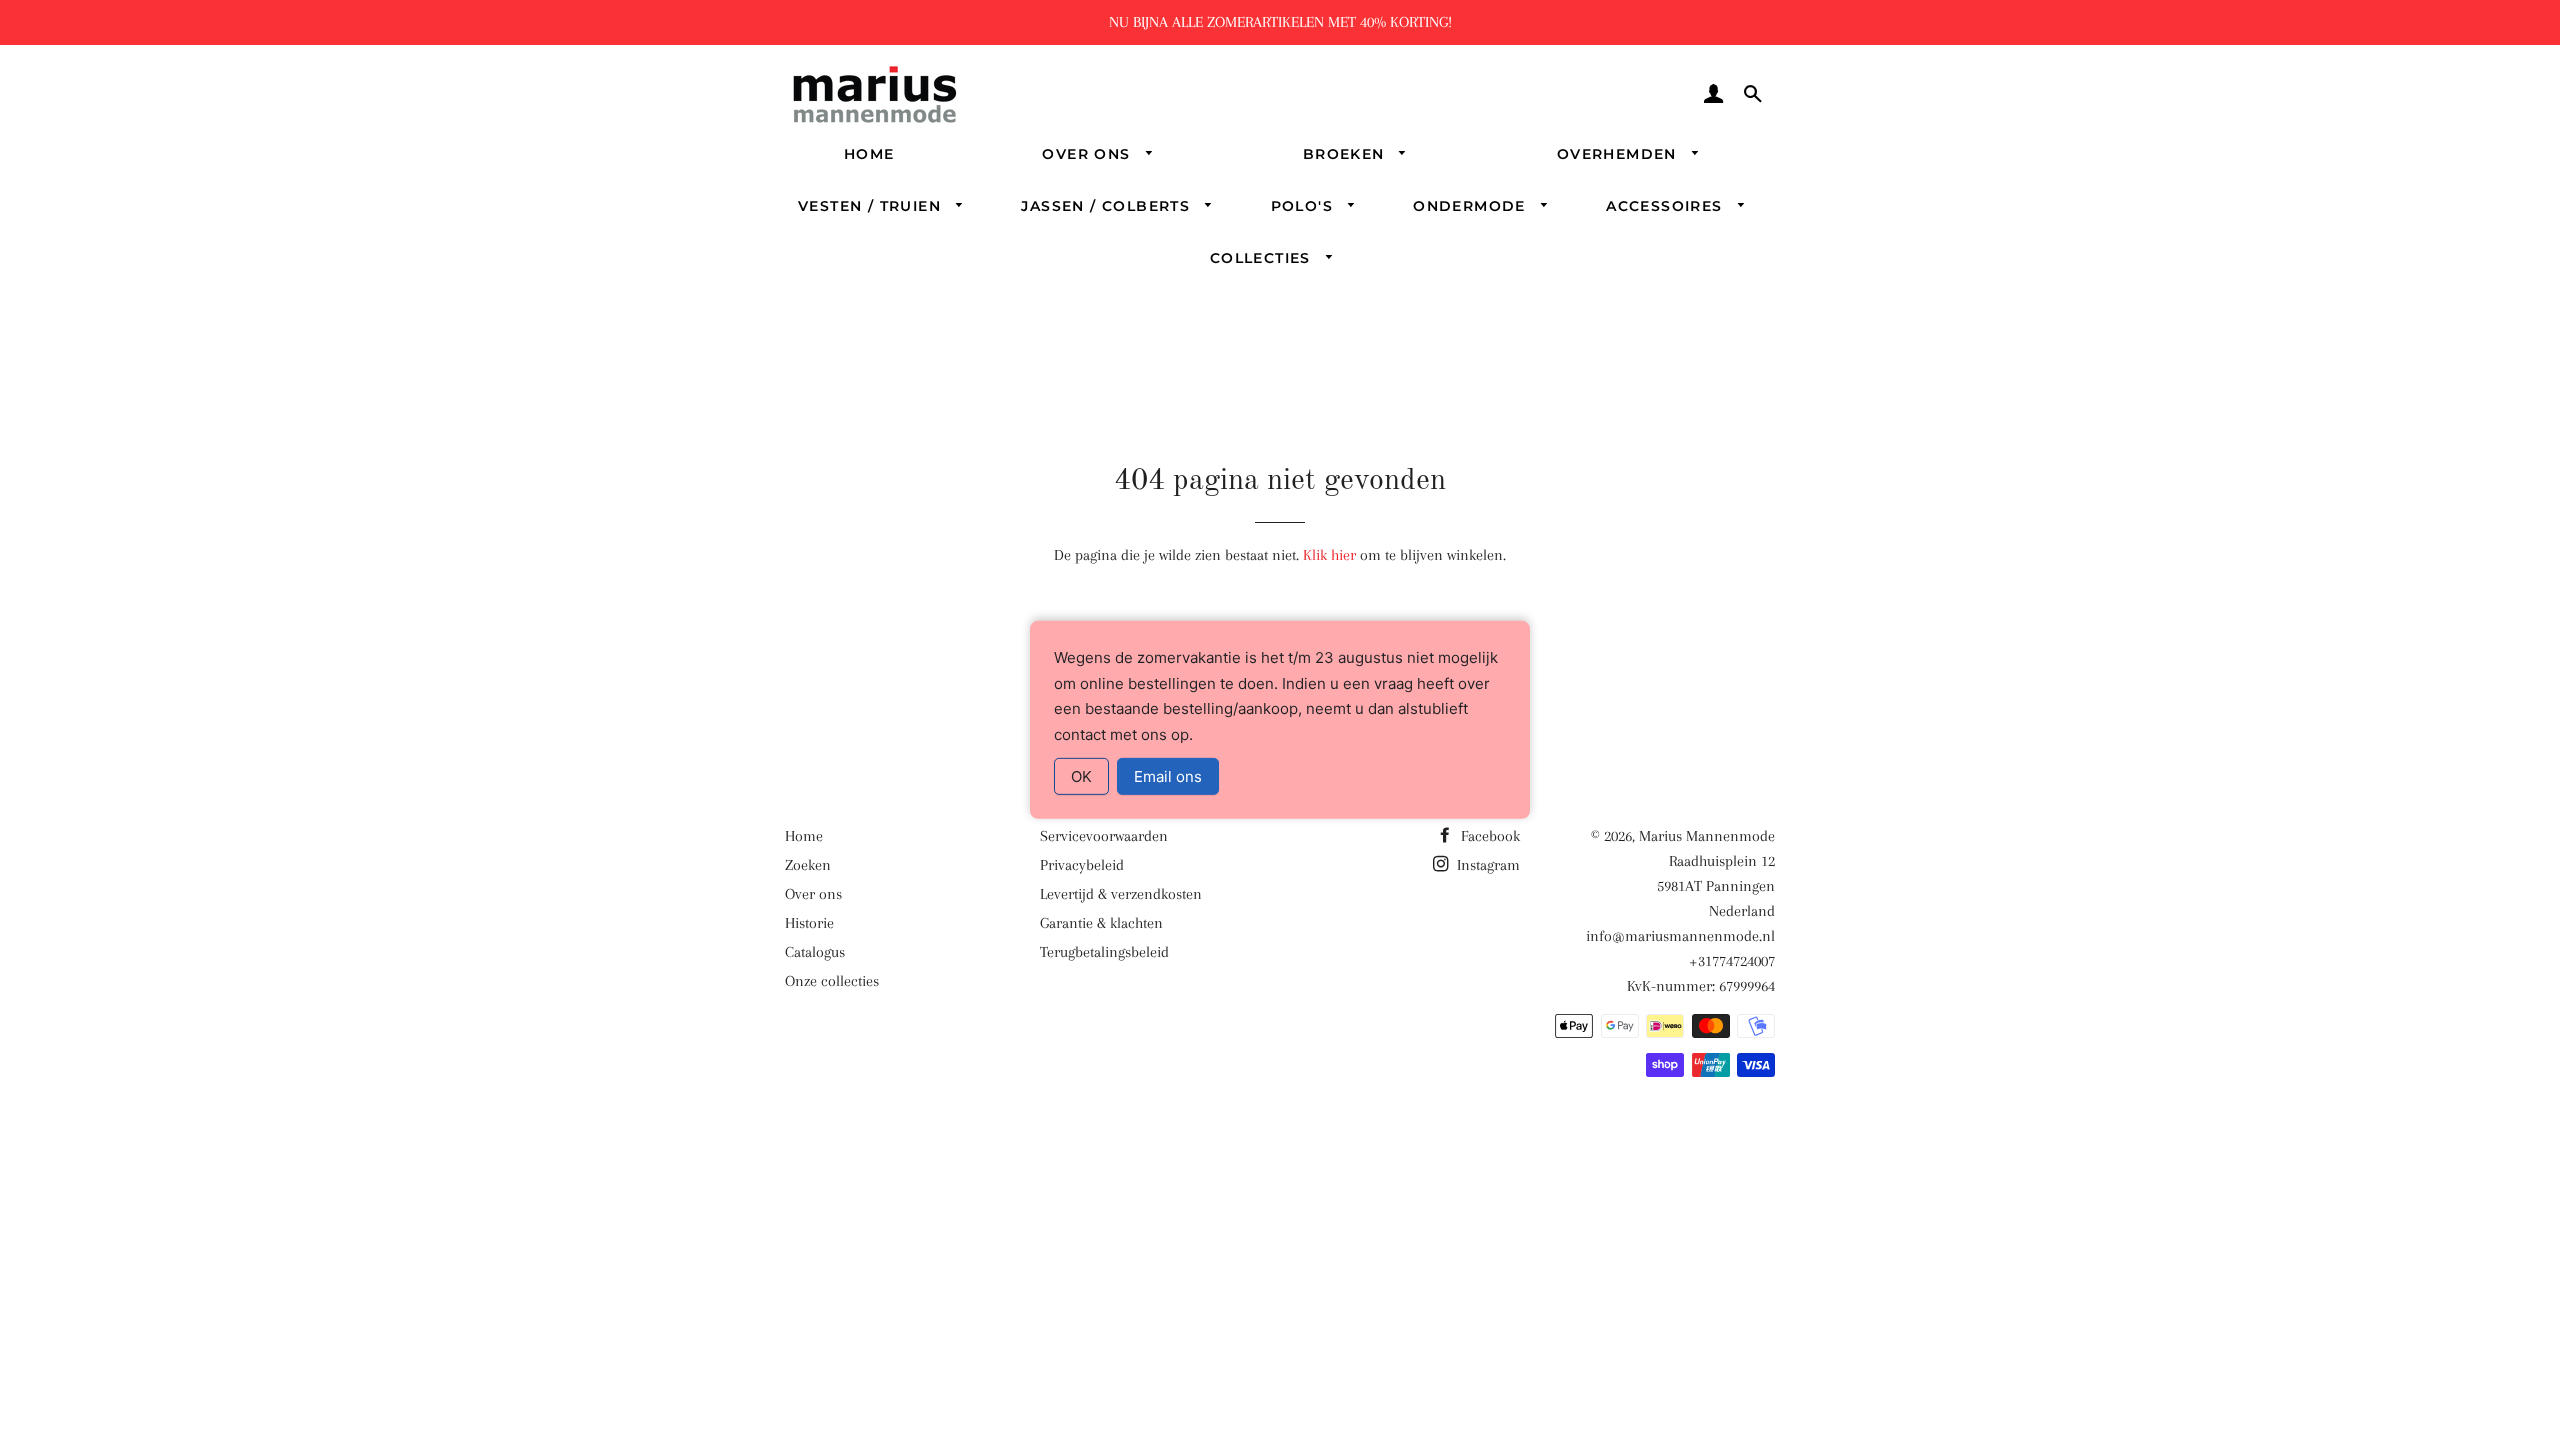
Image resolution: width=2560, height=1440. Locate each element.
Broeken (1346, 154)
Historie (809, 923)
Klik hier (1329, 555)
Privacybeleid (1082, 865)
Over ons (1089, 154)
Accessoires (1667, 206)
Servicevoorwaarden (1104, 836)
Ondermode (1472, 206)
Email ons (1168, 776)
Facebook (1488, 836)
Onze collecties (832, 981)
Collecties (1263, 258)
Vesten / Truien (872, 206)
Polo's (1305, 206)
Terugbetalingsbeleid (1104, 952)
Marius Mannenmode (1707, 836)
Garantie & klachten (1101, 923)
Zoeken (808, 865)
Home (869, 154)
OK (1081, 776)
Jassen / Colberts (1108, 206)
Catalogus (815, 952)
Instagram (1486, 865)
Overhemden (1619, 154)
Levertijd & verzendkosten (1121, 894)
